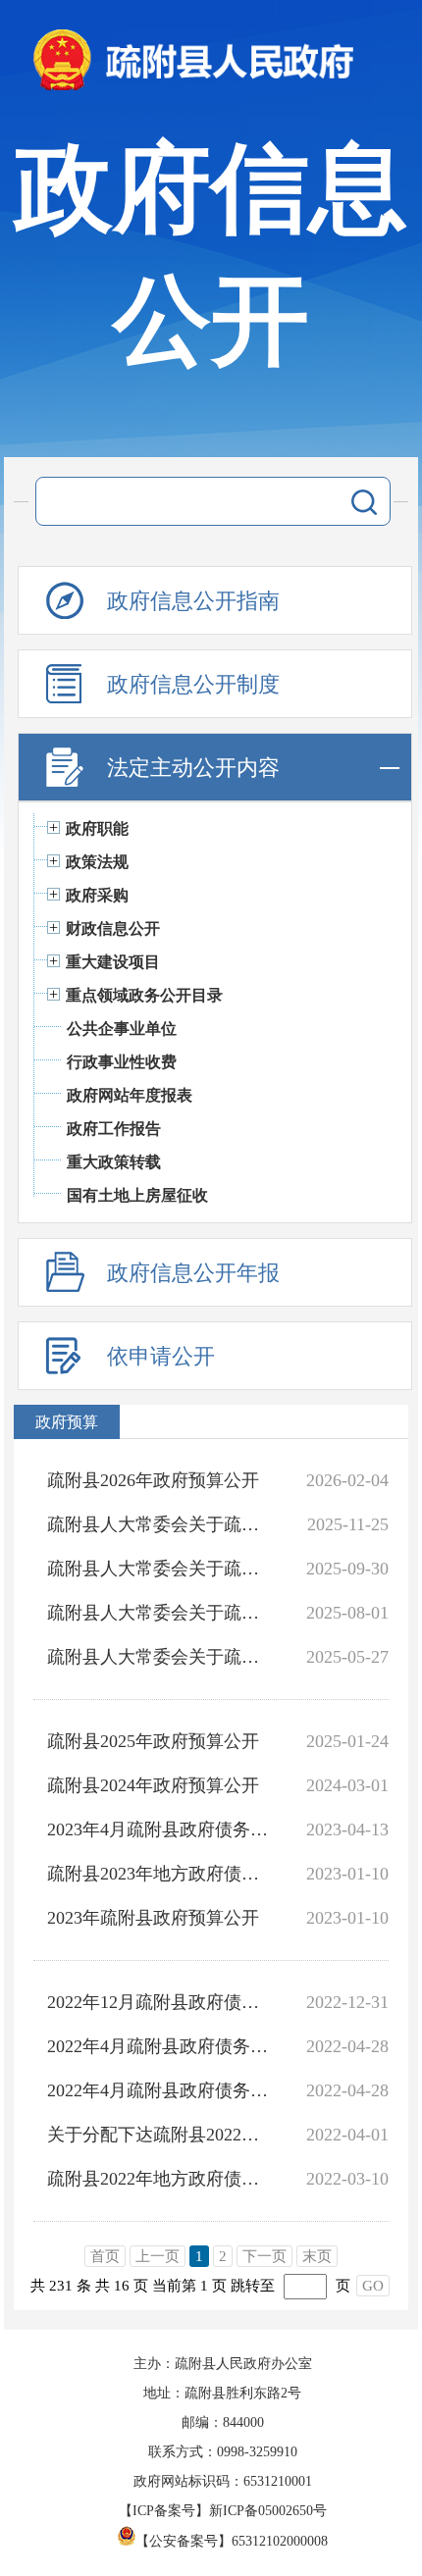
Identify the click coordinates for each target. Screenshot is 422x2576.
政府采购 (97, 895)
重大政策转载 (114, 1162)
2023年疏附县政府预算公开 (153, 1918)
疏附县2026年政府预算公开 (153, 1480)
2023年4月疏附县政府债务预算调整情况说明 (158, 1829)
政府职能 (97, 828)
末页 (317, 2256)
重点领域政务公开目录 (144, 995)
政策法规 (97, 862)
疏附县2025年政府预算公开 (153, 1741)
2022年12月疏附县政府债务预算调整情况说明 (158, 2002)
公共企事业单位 (122, 1029)
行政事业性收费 (122, 1062)
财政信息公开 (113, 928)
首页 (105, 2256)
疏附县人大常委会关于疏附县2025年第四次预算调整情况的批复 (158, 1613)
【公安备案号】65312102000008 (232, 2541)
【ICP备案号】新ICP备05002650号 (223, 2511)
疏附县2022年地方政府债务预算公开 (158, 2179)
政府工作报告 (114, 1129)
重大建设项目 (113, 962)
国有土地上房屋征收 (137, 1195)
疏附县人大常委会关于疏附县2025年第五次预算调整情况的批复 (158, 1569)
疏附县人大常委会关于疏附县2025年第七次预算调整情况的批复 (158, 1524)
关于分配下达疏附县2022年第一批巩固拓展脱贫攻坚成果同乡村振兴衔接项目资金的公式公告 (158, 2135)
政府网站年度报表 (130, 1095)
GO (373, 2286)
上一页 (158, 2256)
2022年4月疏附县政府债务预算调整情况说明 (158, 2046)
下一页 (264, 2256)
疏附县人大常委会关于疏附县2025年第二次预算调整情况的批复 (158, 1657)
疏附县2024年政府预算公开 (153, 1785)
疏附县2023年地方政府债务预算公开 (158, 1874)
